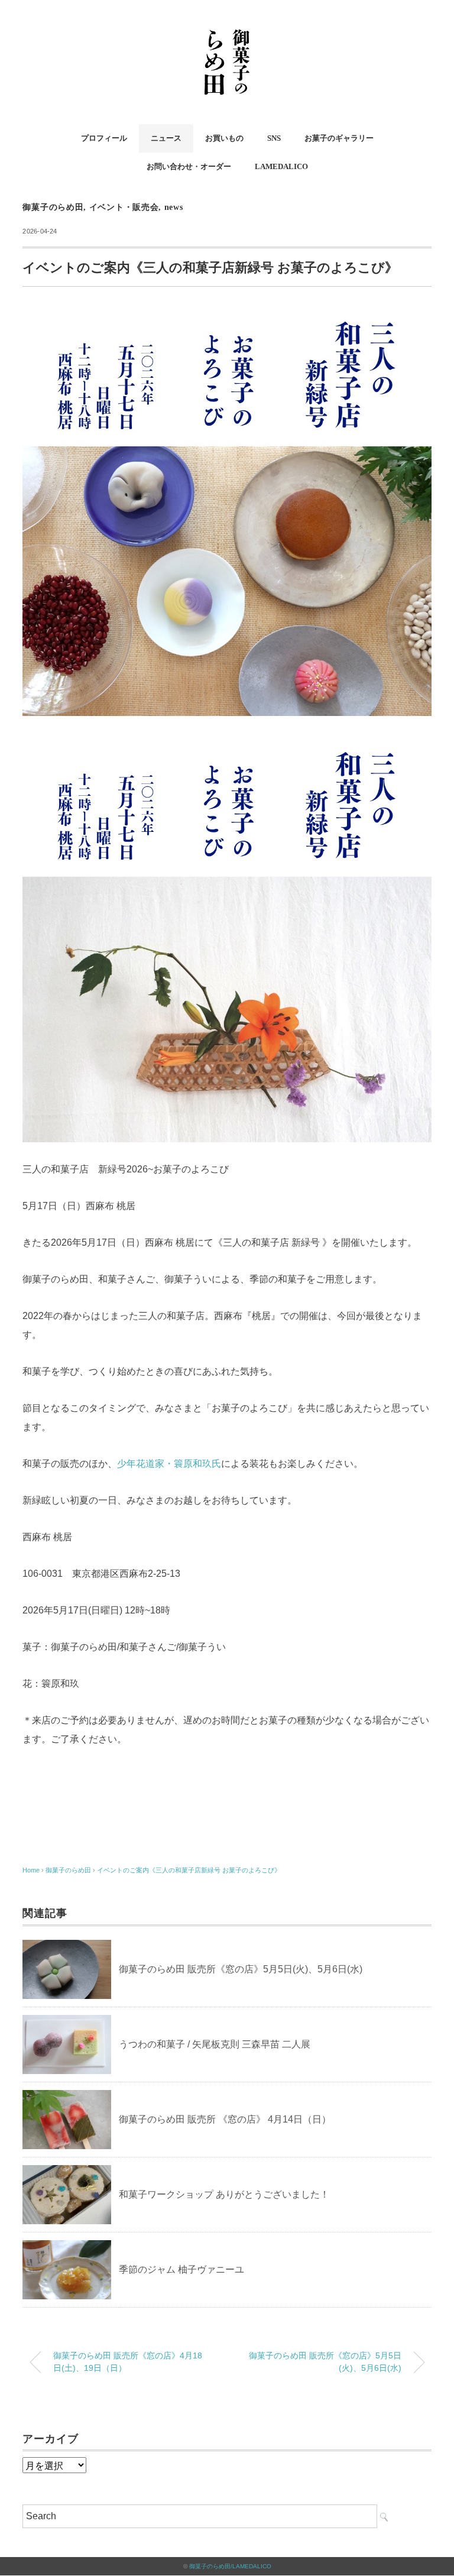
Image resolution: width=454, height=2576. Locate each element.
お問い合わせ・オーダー (189, 166)
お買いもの (224, 138)
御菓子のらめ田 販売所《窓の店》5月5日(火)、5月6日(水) (241, 1969)
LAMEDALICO (281, 166)
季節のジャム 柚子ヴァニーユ (181, 2269)
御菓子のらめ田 (53, 207)
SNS (274, 138)
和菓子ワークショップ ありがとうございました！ (224, 2194)
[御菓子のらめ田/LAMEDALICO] (227, 26)
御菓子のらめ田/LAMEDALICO (230, 2566)
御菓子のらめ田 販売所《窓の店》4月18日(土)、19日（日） (128, 2362)
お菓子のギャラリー (339, 138)
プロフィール (104, 138)
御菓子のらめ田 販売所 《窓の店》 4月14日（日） (225, 2119)
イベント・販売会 (124, 207)
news (174, 207)
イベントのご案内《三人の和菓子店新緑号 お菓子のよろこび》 (189, 1870)
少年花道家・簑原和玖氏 (169, 1464)
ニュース (166, 138)
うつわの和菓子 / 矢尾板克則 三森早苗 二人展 (215, 2044)
